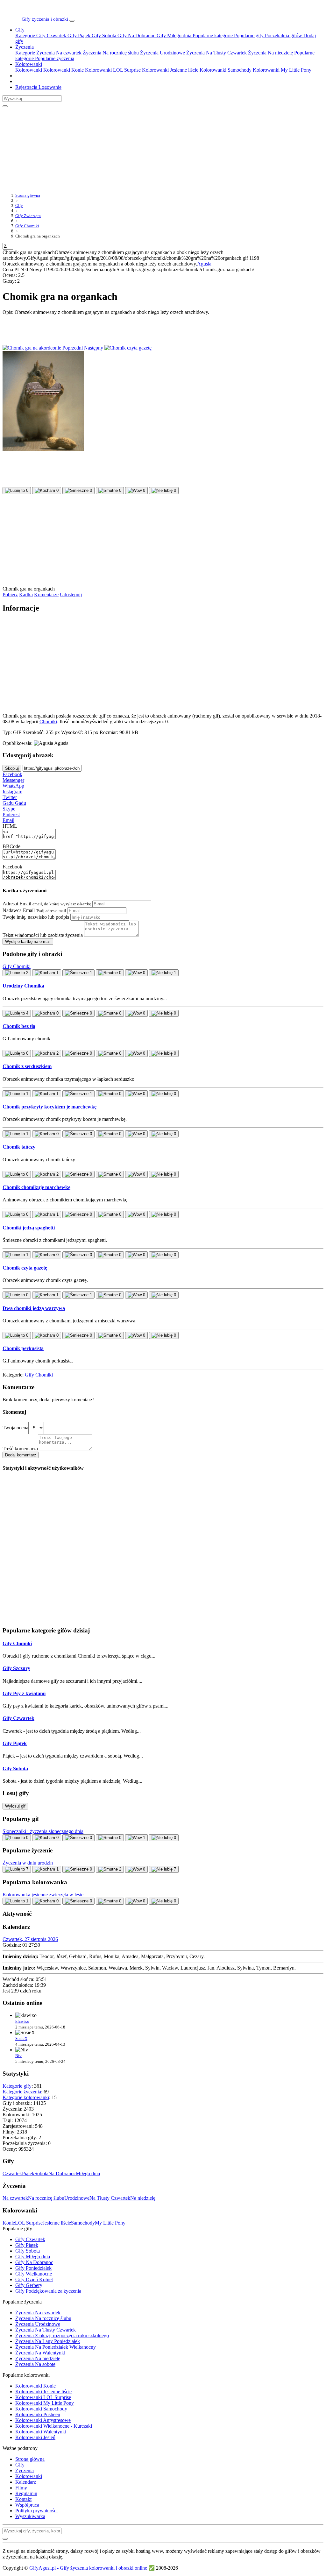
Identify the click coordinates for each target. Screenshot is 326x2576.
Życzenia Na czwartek (58, 53)
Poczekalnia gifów (283, 35)
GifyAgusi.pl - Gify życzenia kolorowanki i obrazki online (88, 2568)
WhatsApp (13, 786)
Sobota (41, 2173)
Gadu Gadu (14, 803)
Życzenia (25, 47)
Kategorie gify (17, 2086)
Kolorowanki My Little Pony (281, 70)
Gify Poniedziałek (33, 2268)
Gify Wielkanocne (34, 2274)
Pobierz (10, 594)
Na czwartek (15, 2198)
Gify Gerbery (29, 2285)
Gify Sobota (103, 35)
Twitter (10, 797)
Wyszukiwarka (30, 2516)
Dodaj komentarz (21, 1455)
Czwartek (12, 2173)
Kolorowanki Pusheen (38, 2414)
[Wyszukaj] (5, 106)
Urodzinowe (77, 2198)
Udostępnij (71, 594)
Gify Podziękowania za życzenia (48, 2291)
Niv (18, 2056)
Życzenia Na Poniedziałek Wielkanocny (56, 2347)
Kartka (26, 594)
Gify (20, 30)
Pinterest (11, 814)
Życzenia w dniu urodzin (28, 1863)
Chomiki (48, 722)
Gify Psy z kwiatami (24, 1693)
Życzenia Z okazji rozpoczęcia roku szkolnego (62, 2335)
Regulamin (26, 2493)
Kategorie (25, 35)
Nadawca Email (34, 910)
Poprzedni (72, 348)
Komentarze (46, 594)
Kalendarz (26, 2482)
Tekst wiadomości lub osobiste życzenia (43, 935)
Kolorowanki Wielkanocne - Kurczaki (54, 2426)
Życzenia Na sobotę (35, 2364)
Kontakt (23, 2499)
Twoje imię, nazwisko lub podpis (36, 917)
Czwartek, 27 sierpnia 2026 (30, 1939)
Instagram (12, 792)
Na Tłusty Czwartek (110, 2198)
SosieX (21, 2038)
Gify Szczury (16, 1668)
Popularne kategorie (212, 35)
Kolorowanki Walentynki (41, 2432)
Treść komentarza (20, 1449)
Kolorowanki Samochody (225, 70)
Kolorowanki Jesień (35, 2437)
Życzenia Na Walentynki (40, 2353)
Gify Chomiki (39, 1375)
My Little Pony (110, 2223)
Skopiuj (12, 768)
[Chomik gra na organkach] (43, 449)
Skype (9, 809)
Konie (9, 2223)
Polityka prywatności (36, 2511)
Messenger (13, 780)
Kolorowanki (29, 64)
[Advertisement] (157, 147)
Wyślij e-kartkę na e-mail (28, 941)
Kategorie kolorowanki (26, 2097)
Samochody (83, 2223)
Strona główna (30, 2459)
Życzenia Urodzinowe (162, 53)
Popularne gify (248, 35)
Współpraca (27, 2505)
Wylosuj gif (15, 1806)
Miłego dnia (88, 2173)
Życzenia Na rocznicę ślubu (110, 53)
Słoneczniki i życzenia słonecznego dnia (43, 1831)
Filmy (21, 2488)
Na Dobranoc (62, 2173)
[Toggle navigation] (72, 21)
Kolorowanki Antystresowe (43, 2420)
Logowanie (49, 87)
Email (8, 820)
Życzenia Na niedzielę (270, 53)
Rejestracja (26, 87)
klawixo (22, 2021)
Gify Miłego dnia (173, 35)
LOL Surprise (29, 2223)
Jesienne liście (57, 2223)
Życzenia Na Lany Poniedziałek (48, 2341)
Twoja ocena (15, 1428)
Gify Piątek (78, 35)
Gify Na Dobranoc (136, 35)
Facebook (12, 774)
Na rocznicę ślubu (46, 2198)
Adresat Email (47, 904)
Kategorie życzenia (22, 2092)
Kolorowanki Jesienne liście (170, 70)
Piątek (28, 2173)
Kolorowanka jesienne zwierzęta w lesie (43, 1895)
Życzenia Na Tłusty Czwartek (216, 53)
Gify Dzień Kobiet (34, 2279)
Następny (94, 348)
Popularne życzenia (54, 58)
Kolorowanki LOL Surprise (112, 70)
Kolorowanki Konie (63, 70)
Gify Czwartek (51, 35)
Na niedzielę (143, 2198)
